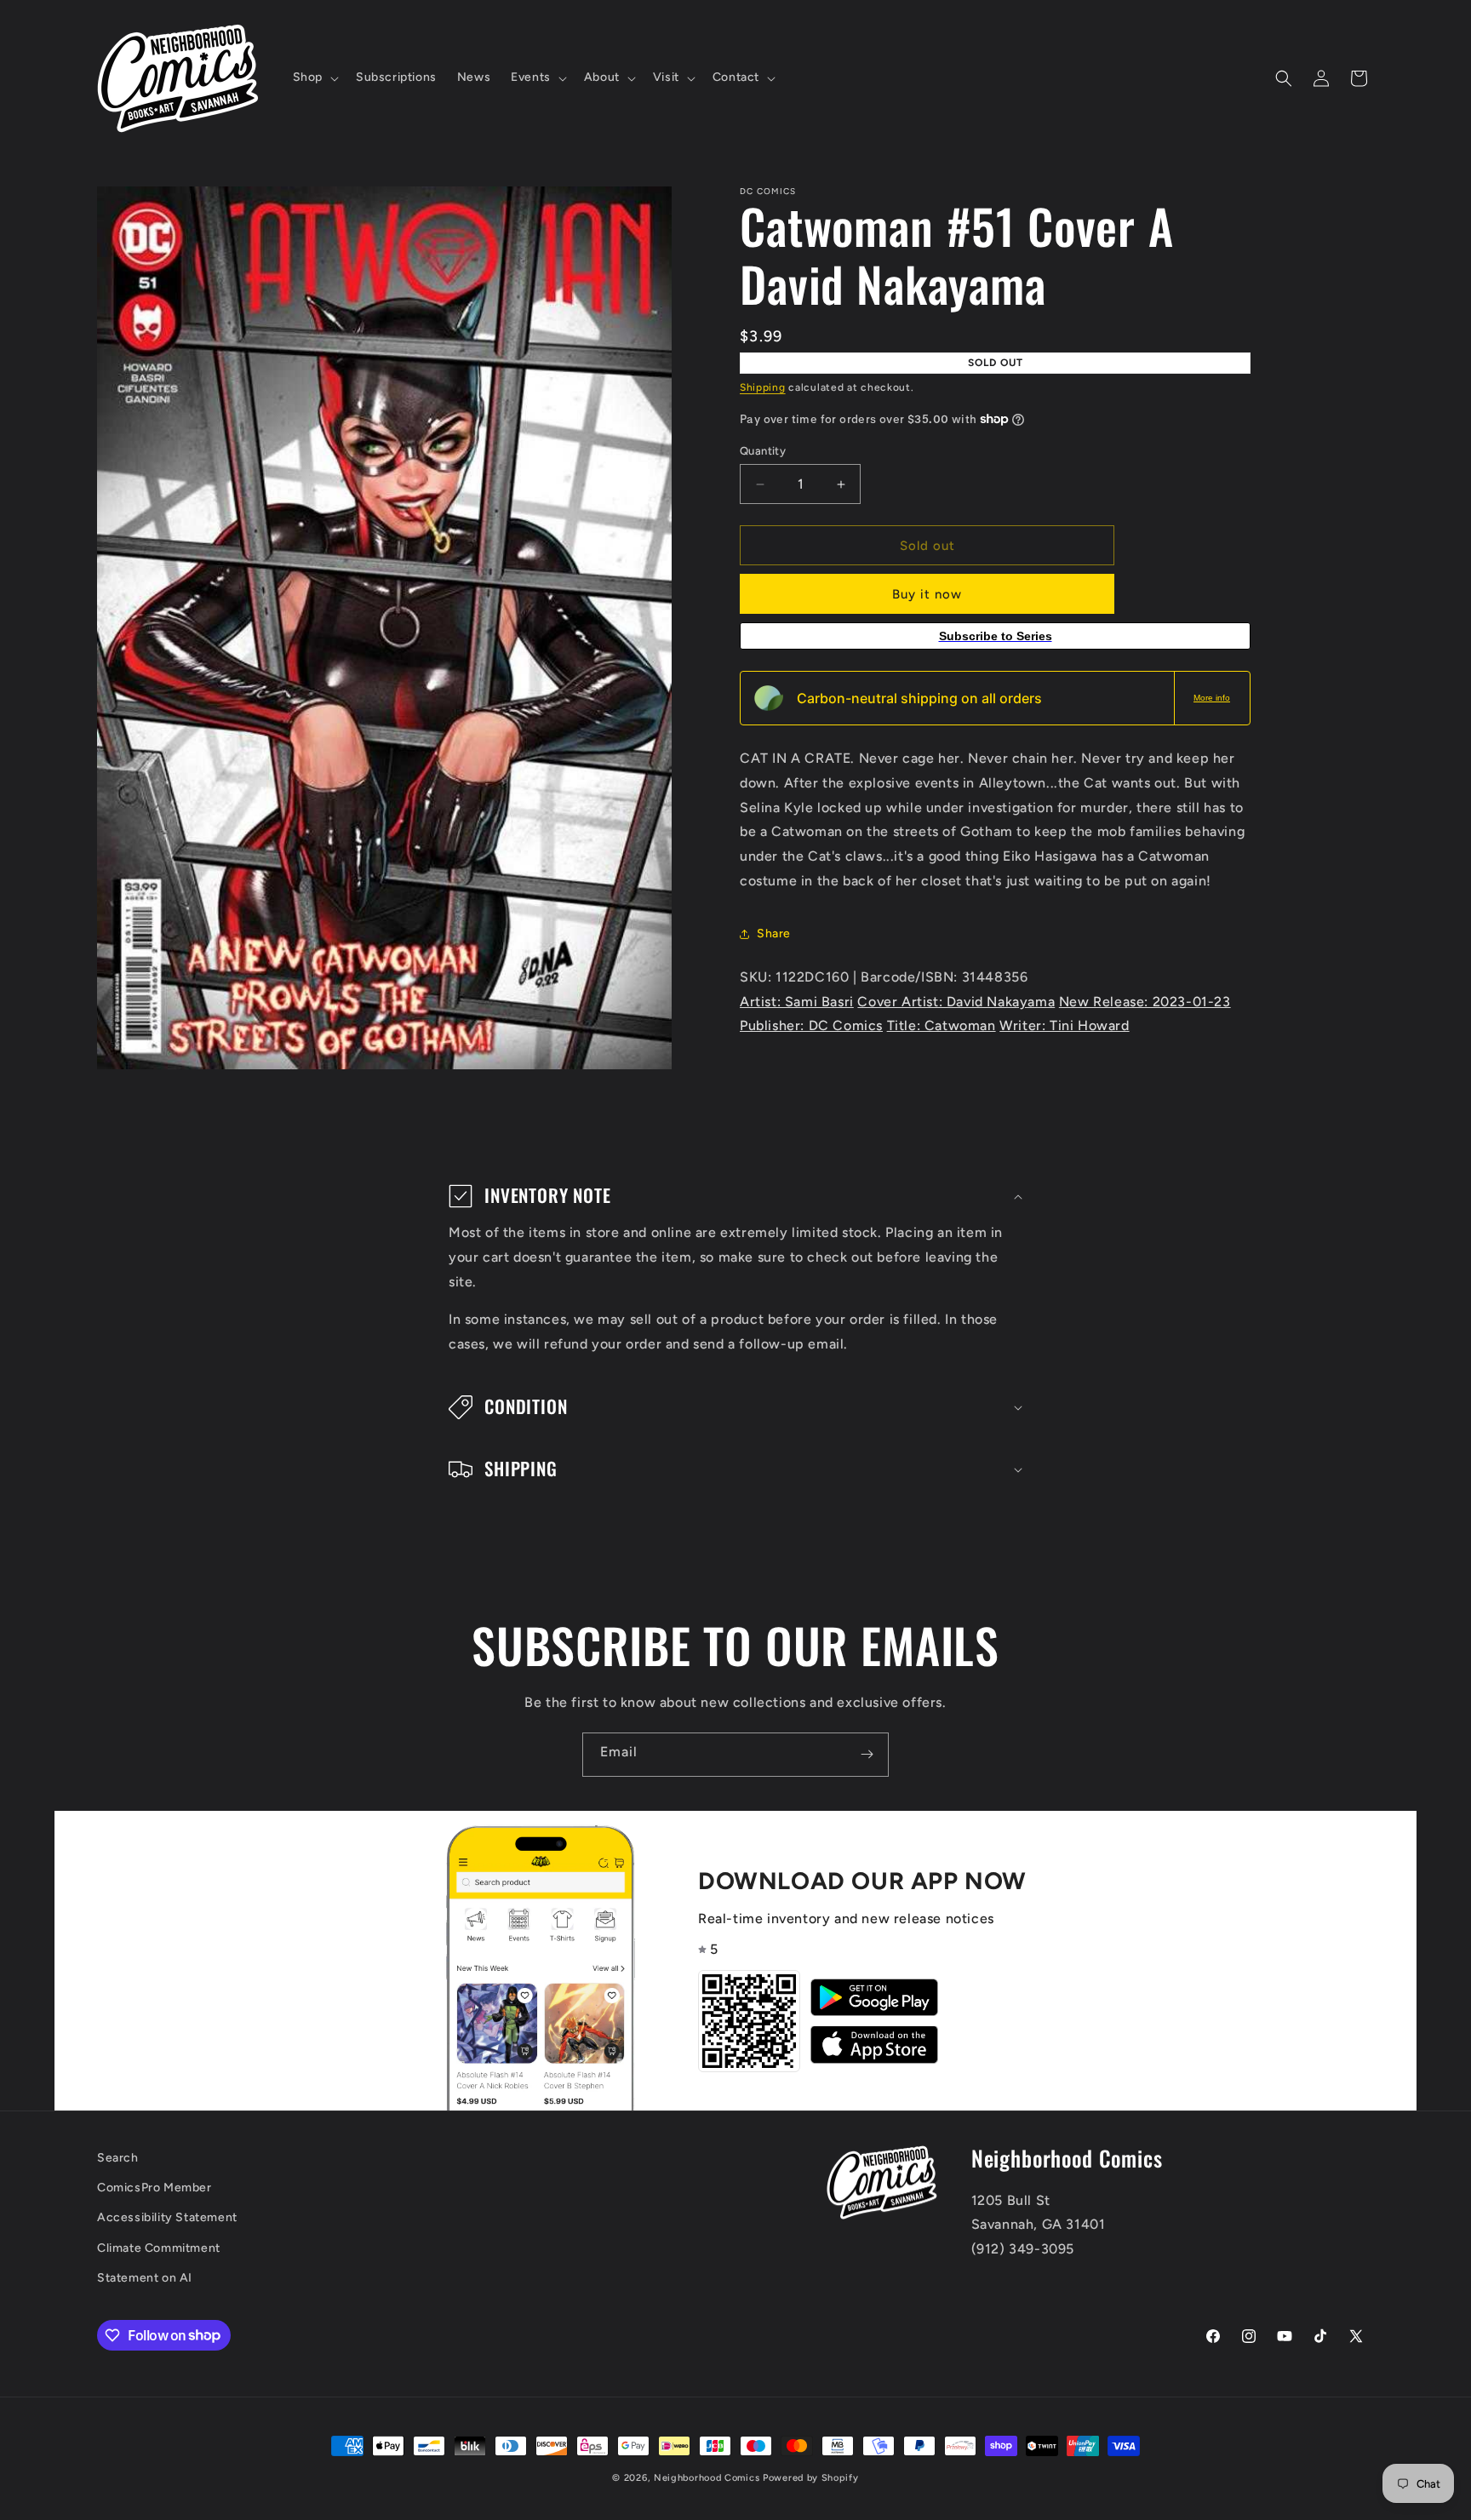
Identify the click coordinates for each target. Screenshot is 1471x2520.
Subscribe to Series (996, 636)
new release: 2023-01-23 (1145, 1002)
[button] (314, 77)
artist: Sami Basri (797, 1002)
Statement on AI (145, 2277)
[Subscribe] (867, 1755)
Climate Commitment (159, 2247)
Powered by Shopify (811, 2478)
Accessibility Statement (167, 2217)
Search (118, 2158)
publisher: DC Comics (811, 1025)
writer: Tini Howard (1064, 1025)
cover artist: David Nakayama (956, 1002)
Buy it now (927, 594)
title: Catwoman (942, 1025)
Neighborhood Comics (707, 2478)
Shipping (763, 387)
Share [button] (774, 934)
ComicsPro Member (155, 2188)
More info (1212, 698)
